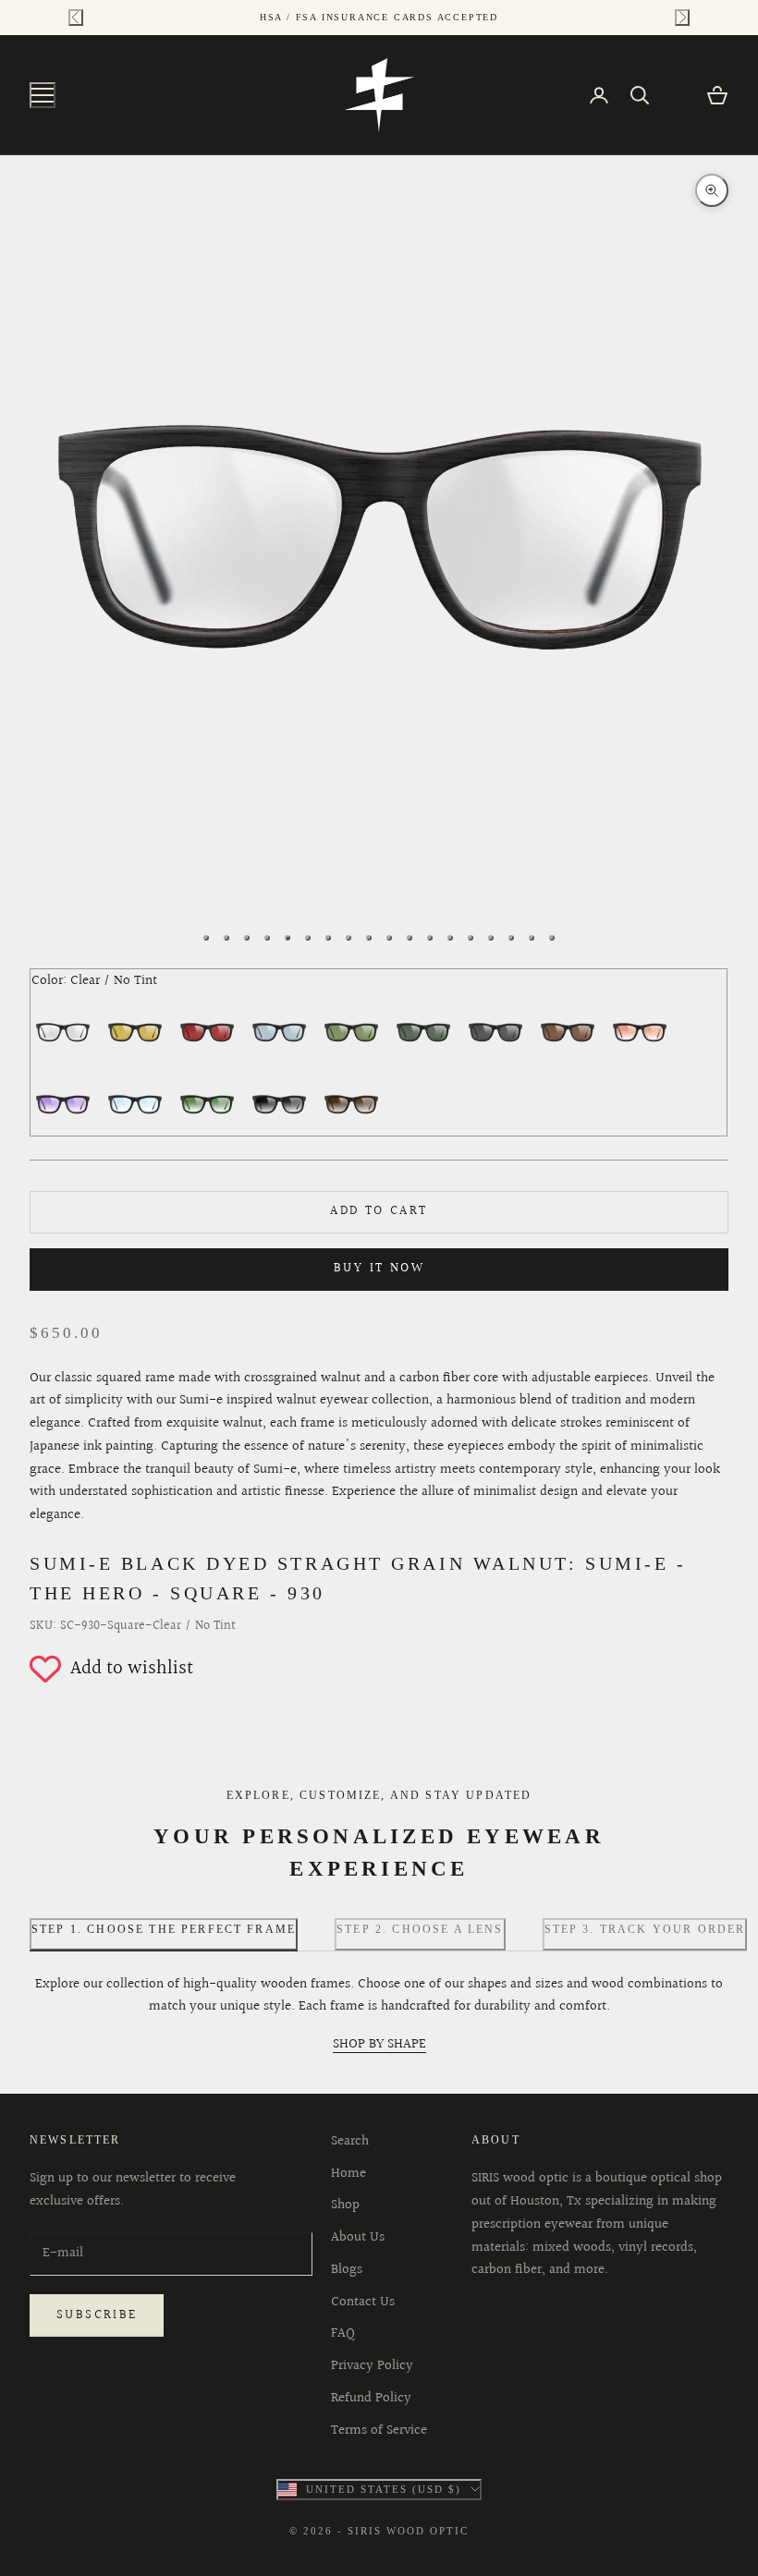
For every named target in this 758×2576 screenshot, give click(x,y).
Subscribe (97, 2315)
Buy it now (379, 1269)
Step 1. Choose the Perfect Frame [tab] (164, 1929)
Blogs (347, 2270)
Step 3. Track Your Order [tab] (645, 1929)
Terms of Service (379, 2430)
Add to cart (379, 1211)
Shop (345, 2205)
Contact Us (363, 2302)
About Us (358, 2237)
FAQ (343, 2333)
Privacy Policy (372, 2366)
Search (350, 2141)
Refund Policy (371, 2398)
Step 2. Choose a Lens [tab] (420, 1929)
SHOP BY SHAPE (379, 2044)
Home (348, 2174)
